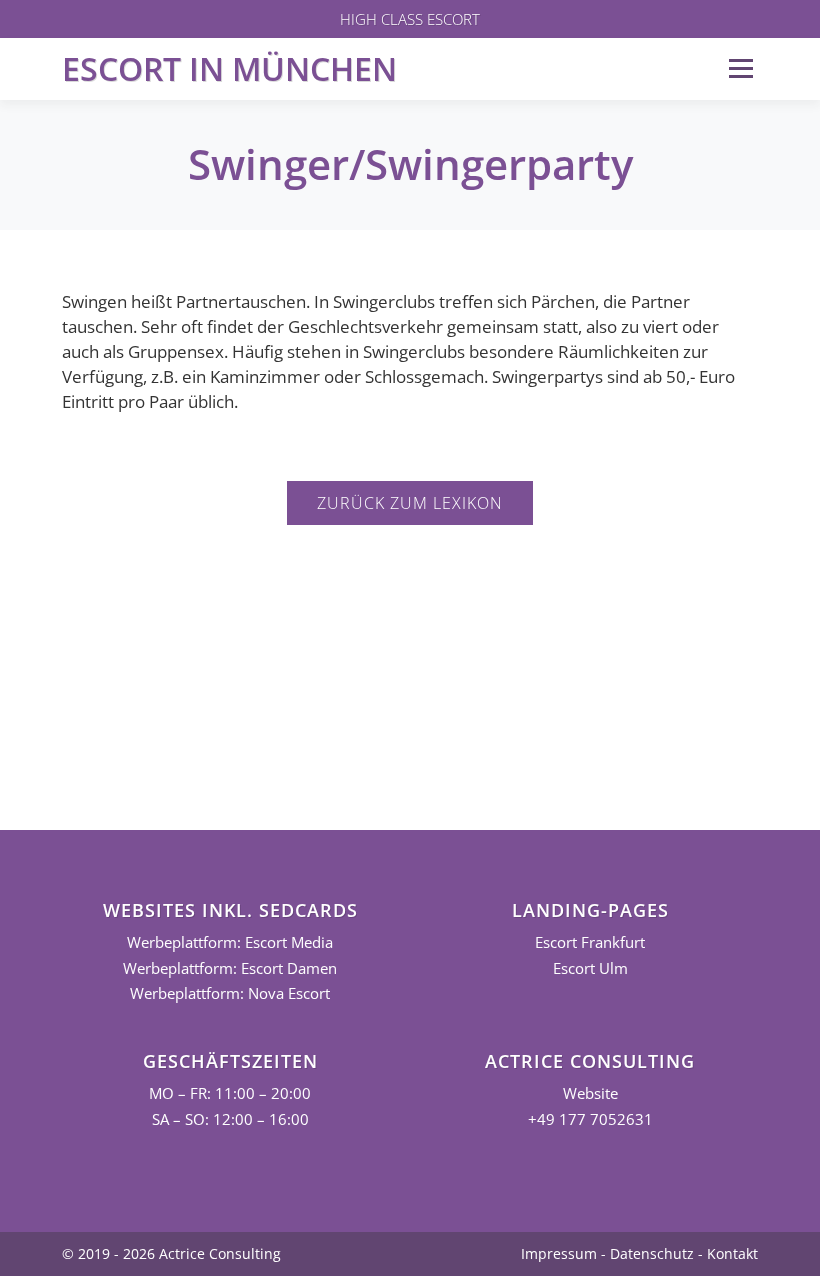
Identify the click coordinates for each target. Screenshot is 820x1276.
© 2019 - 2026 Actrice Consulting (171, 1253)
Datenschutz (652, 1253)
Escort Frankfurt (590, 942)
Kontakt (732, 1253)
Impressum (559, 1253)
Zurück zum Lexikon (410, 503)
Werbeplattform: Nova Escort (230, 993)
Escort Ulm (590, 968)
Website (590, 1093)
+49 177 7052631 (590, 1119)
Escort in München (229, 68)
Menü (740, 68)
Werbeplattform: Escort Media (230, 942)
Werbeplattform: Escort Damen (230, 968)
